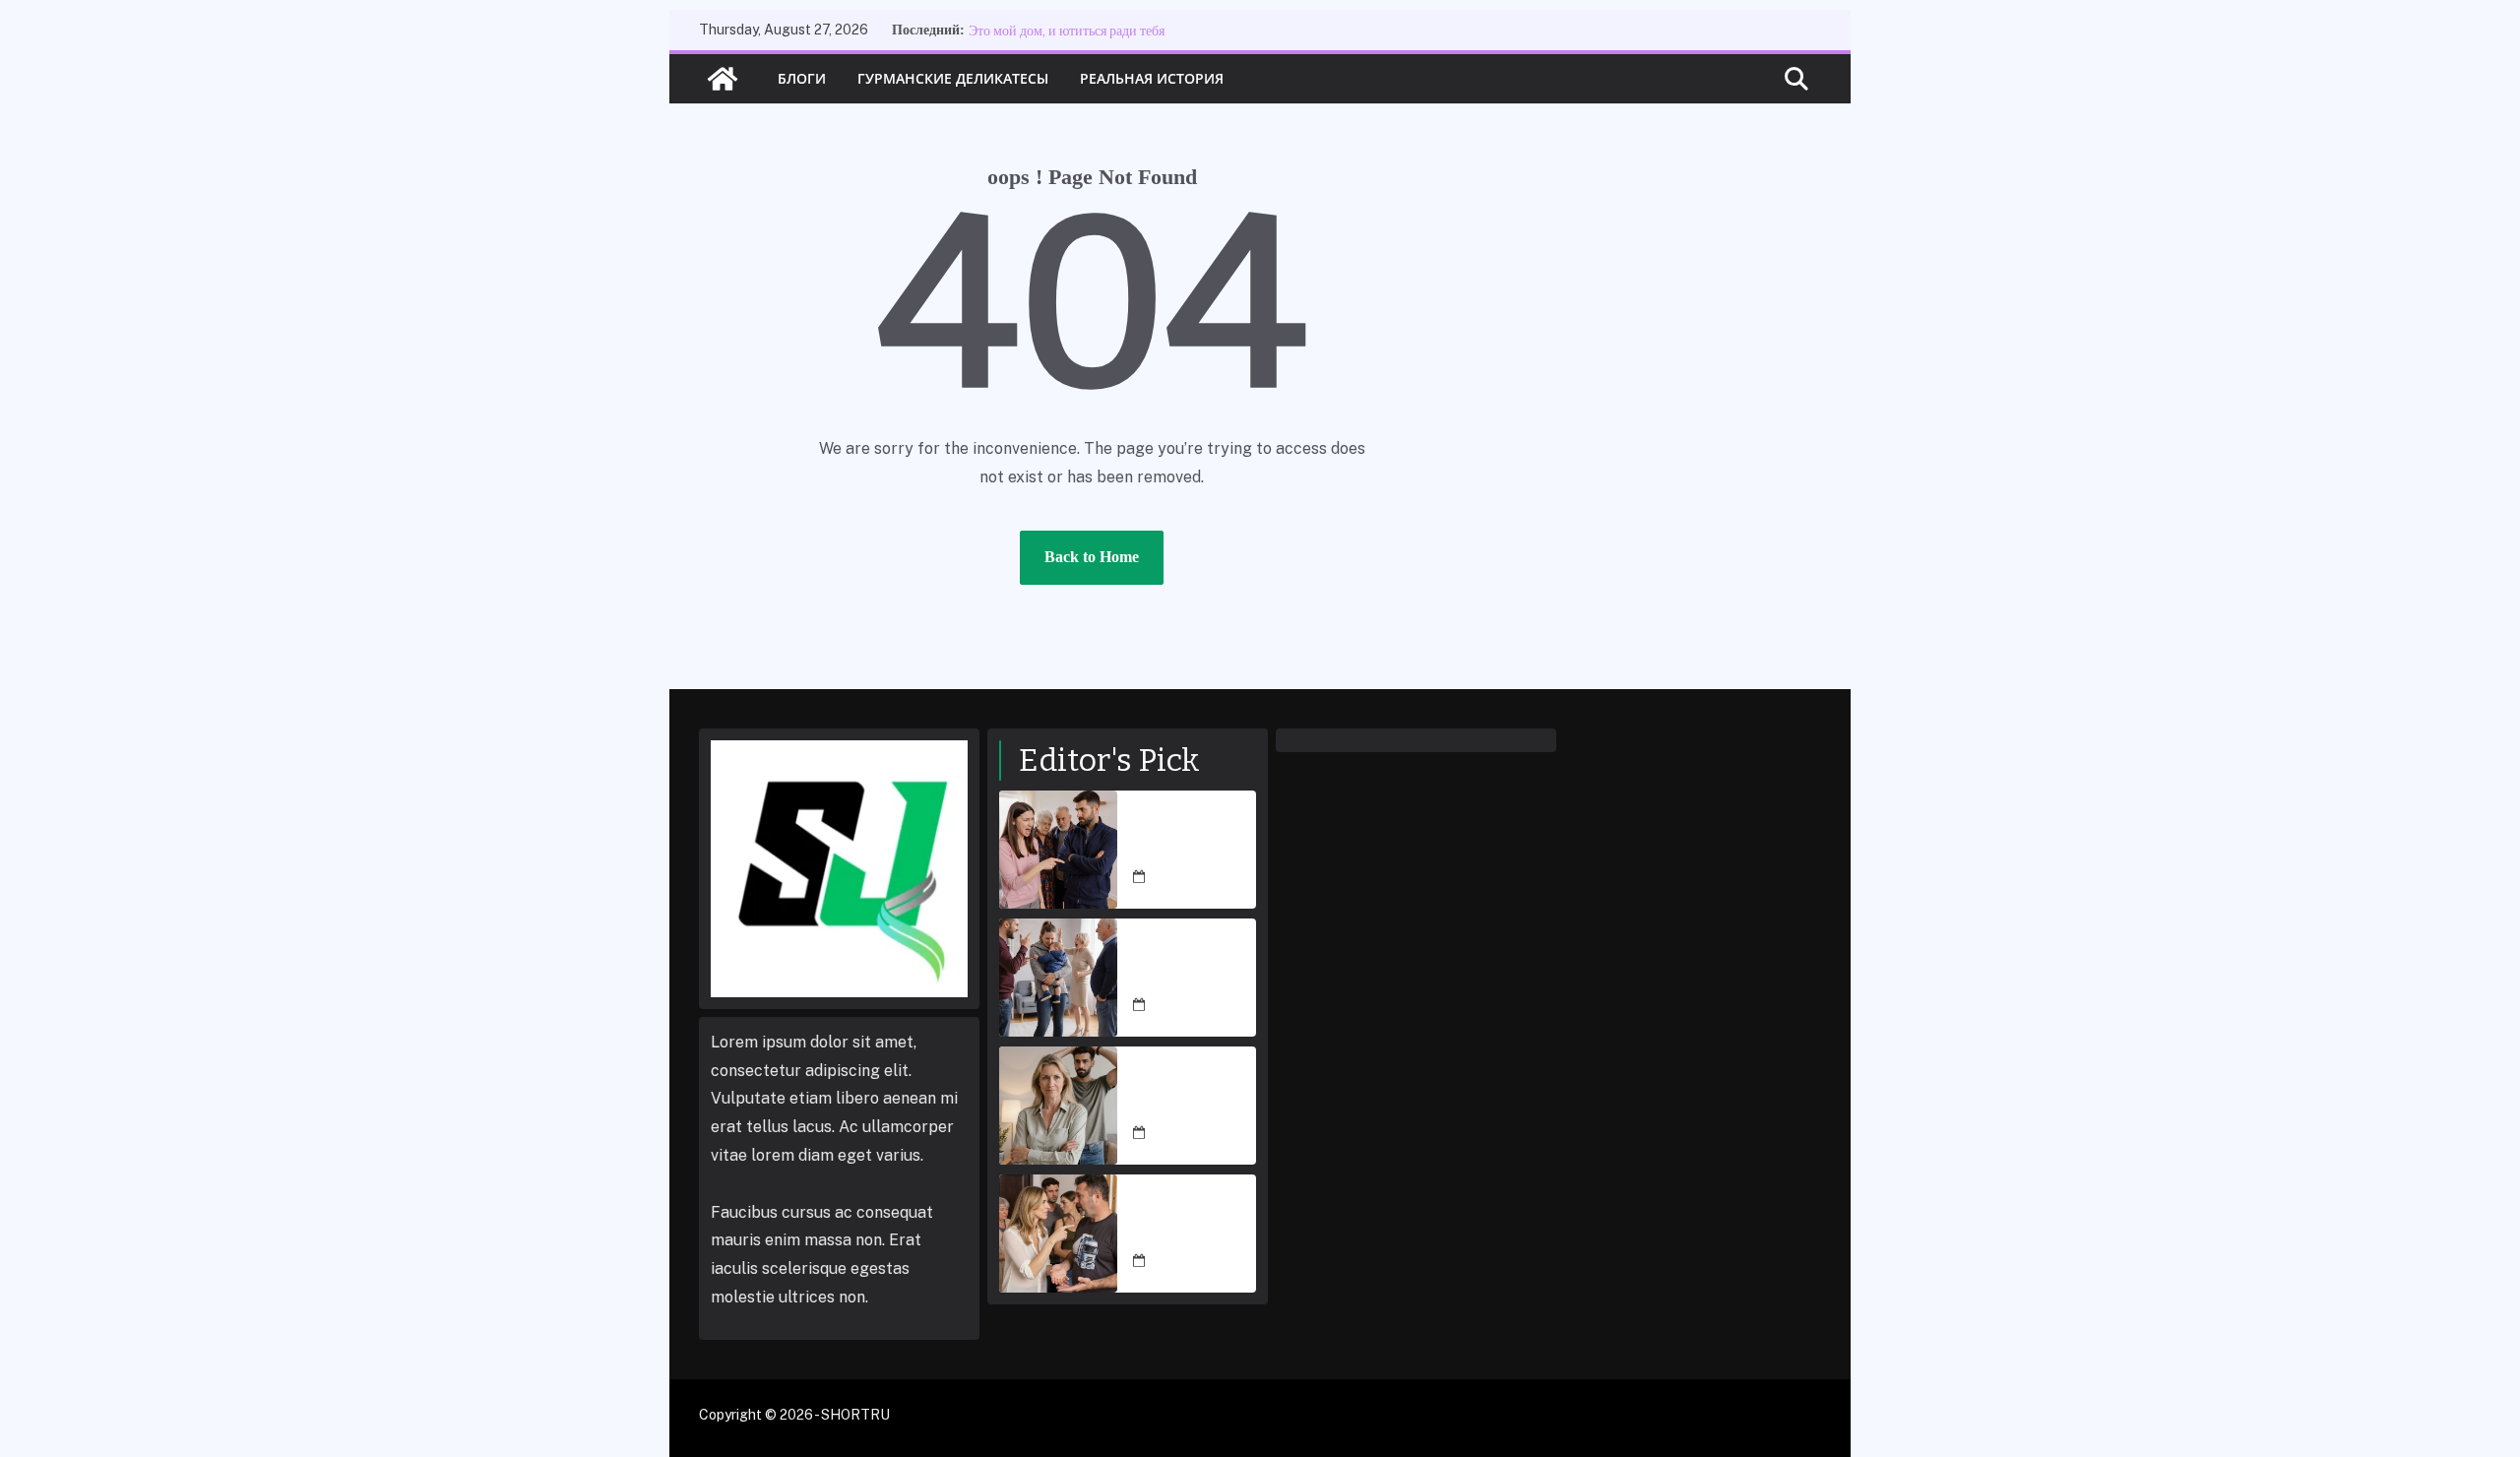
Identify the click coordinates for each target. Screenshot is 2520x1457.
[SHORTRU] (723, 79)
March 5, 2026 (1197, 877)
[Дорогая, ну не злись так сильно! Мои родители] (1058, 978)
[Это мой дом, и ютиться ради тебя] (1058, 1234)
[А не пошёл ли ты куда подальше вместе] (1058, 850)
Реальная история (1152, 78)
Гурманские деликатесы (953, 78)
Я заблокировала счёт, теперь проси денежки (1193, 1095)
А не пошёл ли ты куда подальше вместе (1189, 839)
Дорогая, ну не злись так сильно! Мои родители (1187, 967)
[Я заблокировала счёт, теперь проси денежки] (1058, 1106)
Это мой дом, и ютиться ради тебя (1067, 31)
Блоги (802, 78)
